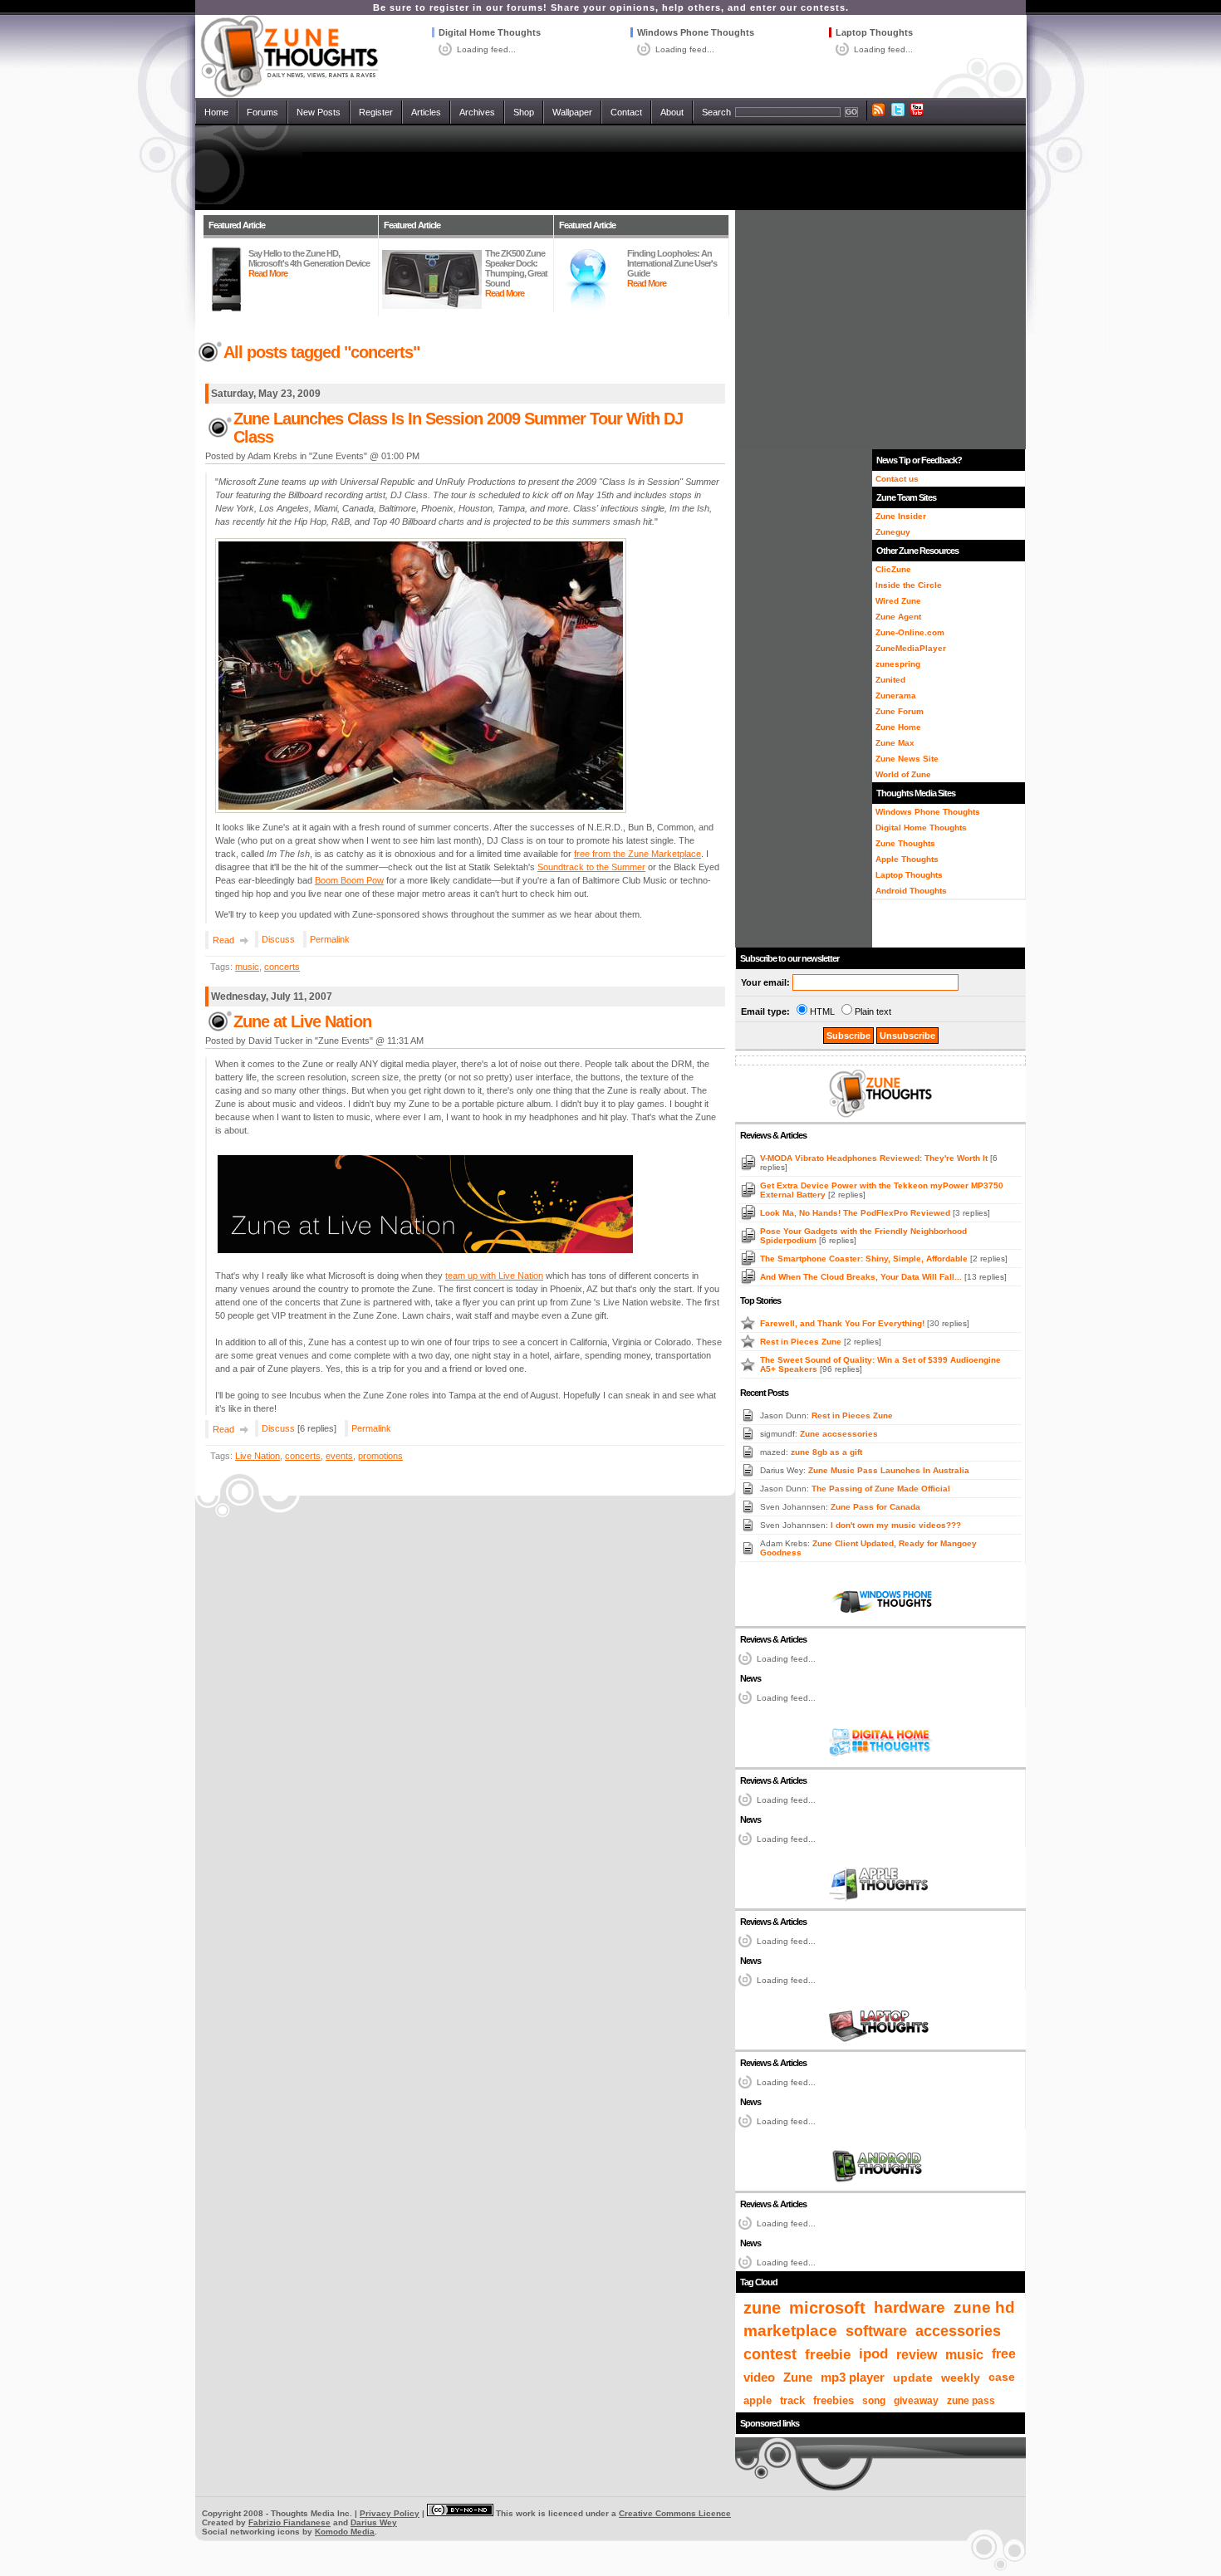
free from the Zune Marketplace (637, 854)
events (339, 1456)
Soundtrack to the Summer (591, 867)
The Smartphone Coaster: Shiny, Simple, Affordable (865, 1259)
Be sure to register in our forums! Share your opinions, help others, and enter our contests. (611, 7)
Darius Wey (374, 2522)
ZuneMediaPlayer (911, 648)
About (672, 112)
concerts (282, 967)
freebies (834, 2401)
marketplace (790, 2331)
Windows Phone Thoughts (696, 32)
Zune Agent (898, 617)
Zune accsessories (839, 1434)
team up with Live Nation (494, 1276)
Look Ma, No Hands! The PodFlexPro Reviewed (856, 1213)
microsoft (827, 2308)
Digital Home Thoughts (490, 32)
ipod (873, 2354)
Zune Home (898, 727)
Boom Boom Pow (349, 880)
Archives (477, 112)
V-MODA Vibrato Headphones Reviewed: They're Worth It (875, 1158)
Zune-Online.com (910, 632)
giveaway (916, 2401)
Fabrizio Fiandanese (289, 2522)
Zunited (890, 680)
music (247, 967)
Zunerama (896, 695)
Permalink (330, 939)
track (792, 2400)
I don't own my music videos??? (896, 1525)
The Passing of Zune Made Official (881, 1489)
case (1002, 2377)
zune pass (971, 2401)
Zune (798, 2377)
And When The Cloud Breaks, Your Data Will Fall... (862, 1277)
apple (758, 2400)
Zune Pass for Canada (875, 1507)
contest (770, 2354)
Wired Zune (898, 601)
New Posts (319, 112)
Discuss (278, 939)
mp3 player (853, 2378)
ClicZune (893, 569)
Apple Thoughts (907, 859)
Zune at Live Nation (302, 1021)
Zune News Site (907, 759)
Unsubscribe (907, 1036)
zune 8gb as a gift (826, 1452)
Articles (426, 112)
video (759, 2377)
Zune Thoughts (905, 843)
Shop (524, 112)
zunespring (898, 664)
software (876, 2331)
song (874, 2401)
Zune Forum (900, 711)
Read (223, 940)
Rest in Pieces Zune (802, 1342)
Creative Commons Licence (675, 2513)
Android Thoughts (911, 891)
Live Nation (257, 1456)
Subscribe (848, 1036)
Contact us (897, 479)
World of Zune (903, 774)
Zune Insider (901, 516)
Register (376, 112)
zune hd (984, 2307)
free (1004, 2354)
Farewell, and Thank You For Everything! (843, 1323)
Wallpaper (572, 112)
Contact (626, 112)
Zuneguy (893, 532)
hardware (910, 2307)
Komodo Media (345, 2532)
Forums (262, 112)
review (917, 2354)
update (913, 2378)
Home (216, 112)
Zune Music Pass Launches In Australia (889, 1470)
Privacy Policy (390, 2513)
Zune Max (895, 743)
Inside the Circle (909, 585)
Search (716, 112)
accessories (958, 2331)
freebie (828, 2354)
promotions (380, 1456)
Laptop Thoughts (874, 32)
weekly (961, 2378)
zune (762, 2308)
